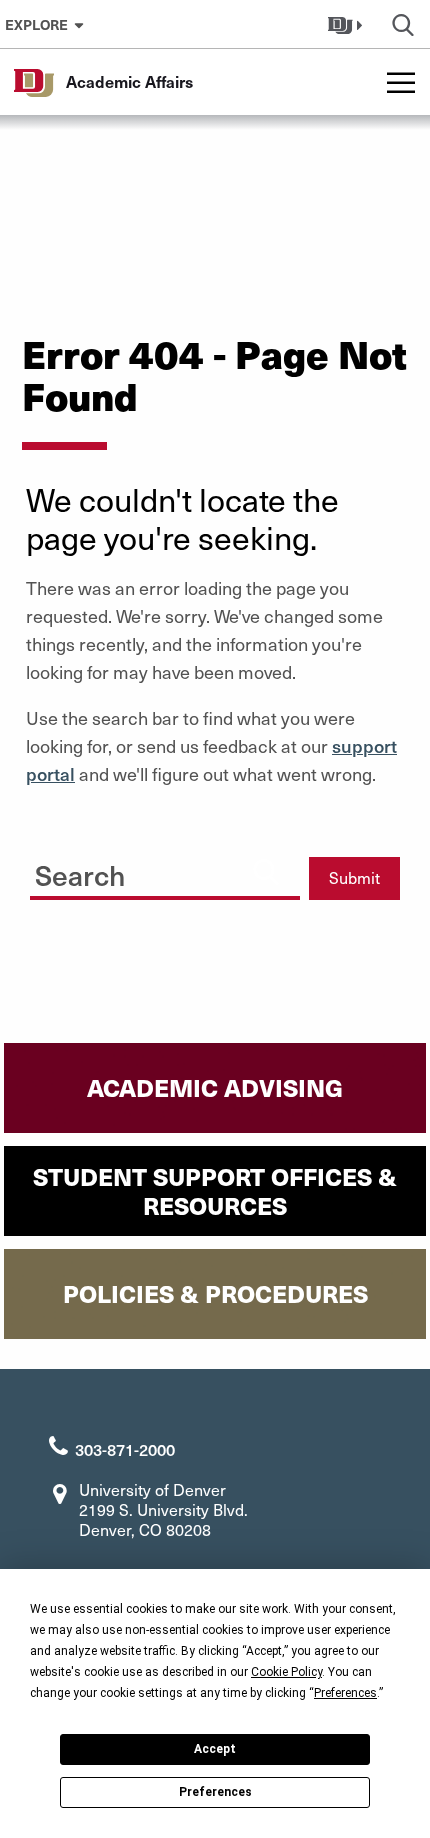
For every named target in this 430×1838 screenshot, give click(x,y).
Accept (215, 1749)
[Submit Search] (266, 871)
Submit (354, 877)
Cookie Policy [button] (286, 1672)
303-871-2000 (125, 1449)
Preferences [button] (345, 1693)
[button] (347, 24)
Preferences (215, 1792)
